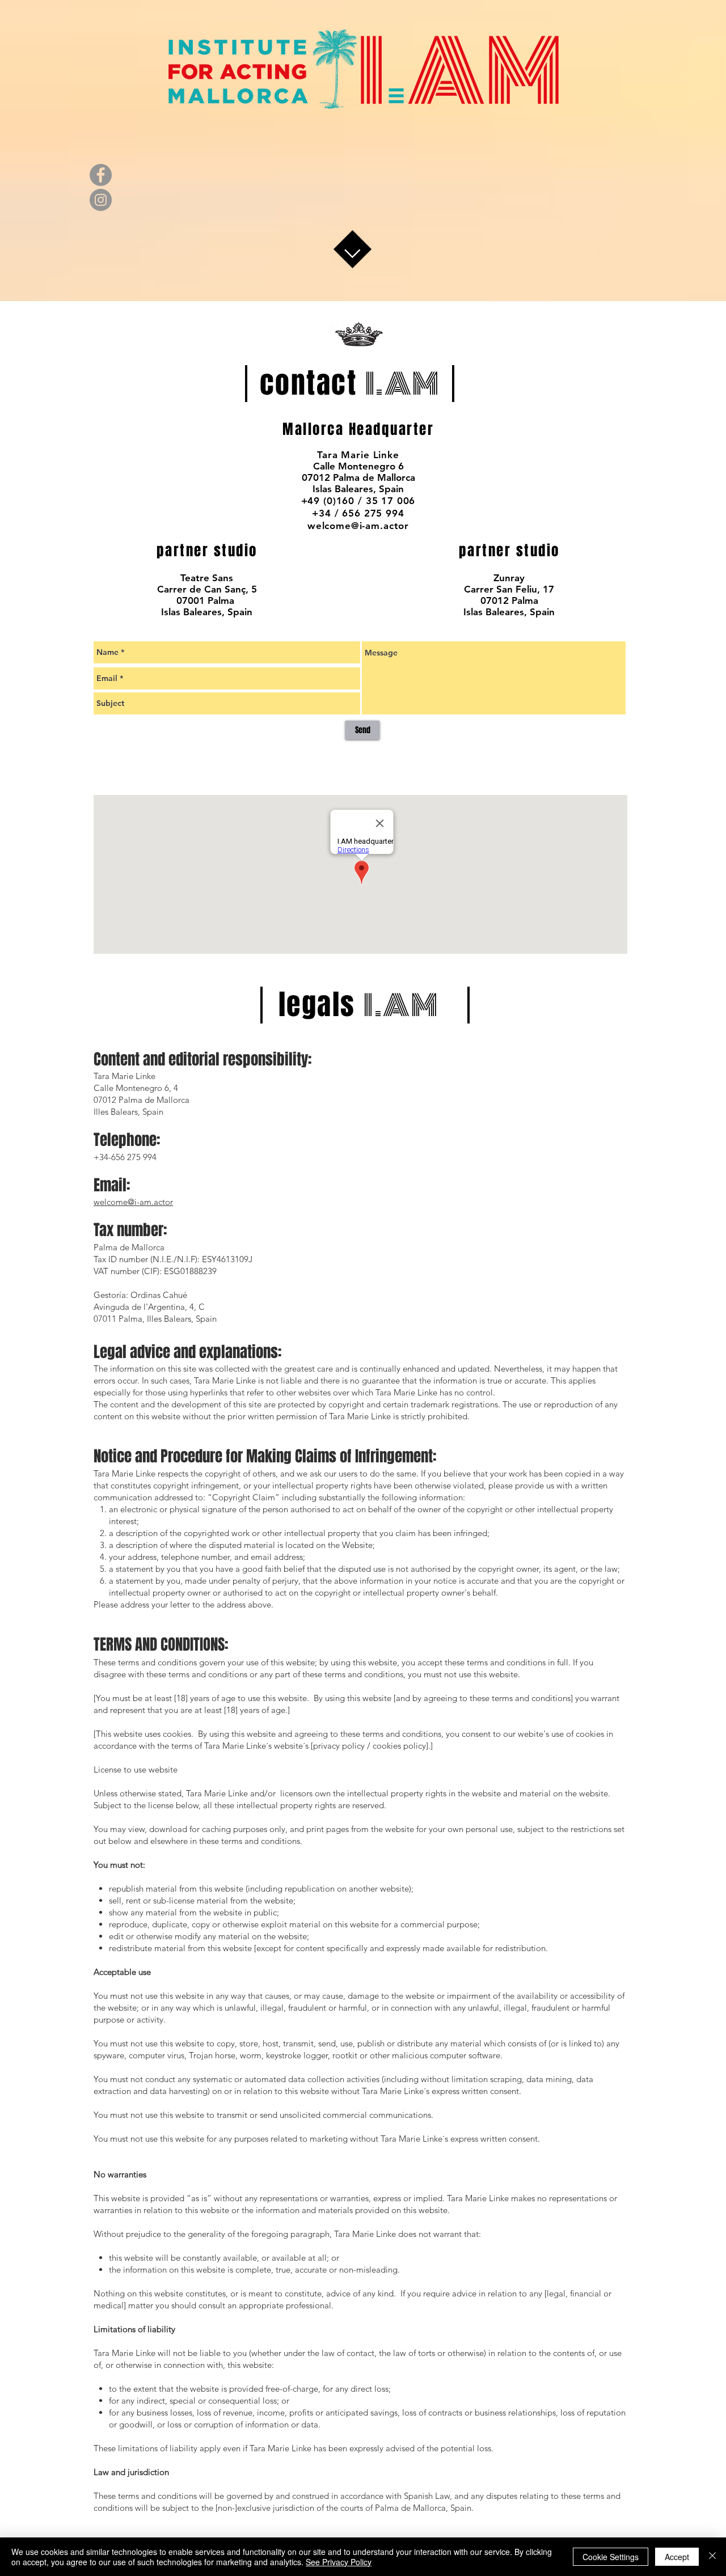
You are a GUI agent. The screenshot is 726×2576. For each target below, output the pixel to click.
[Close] (712, 2557)
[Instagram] (101, 200)
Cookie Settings (611, 2557)
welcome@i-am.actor (133, 1202)
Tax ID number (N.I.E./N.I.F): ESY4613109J (173, 1259)
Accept (677, 2557)
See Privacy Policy (339, 2562)
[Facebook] (101, 175)
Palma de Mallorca (129, 1247)
